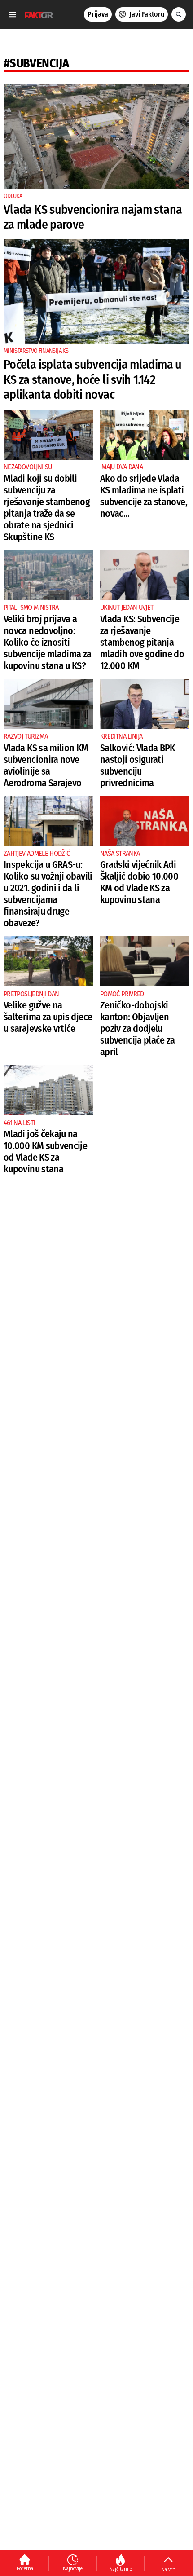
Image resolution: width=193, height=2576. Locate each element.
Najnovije (73, 2568)
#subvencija (36, 63)
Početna (25, 2568)
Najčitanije (121, 2569)
